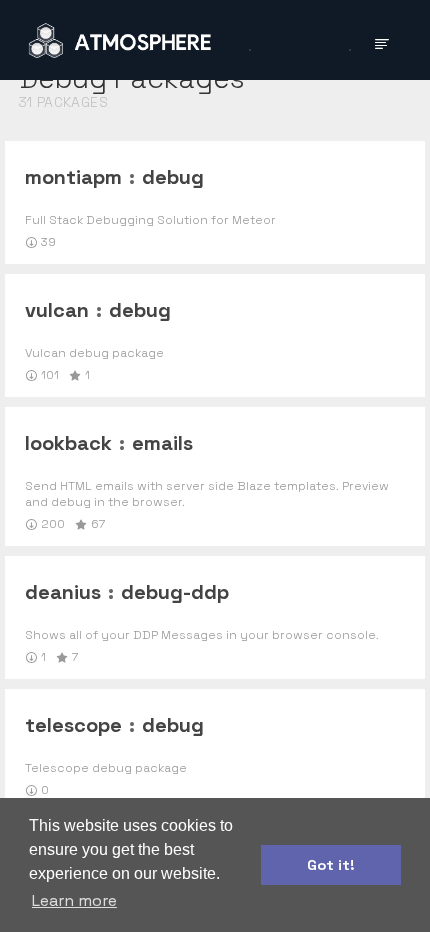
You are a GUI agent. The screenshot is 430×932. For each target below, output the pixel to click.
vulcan (57, 310)
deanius (63, 592)
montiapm (73, 177)
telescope (73, 725)
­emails (162, 443)
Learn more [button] (74, 900)
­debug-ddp (175, 592)
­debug (173, 177)
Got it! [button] (331, 865)
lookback (68, 443)
